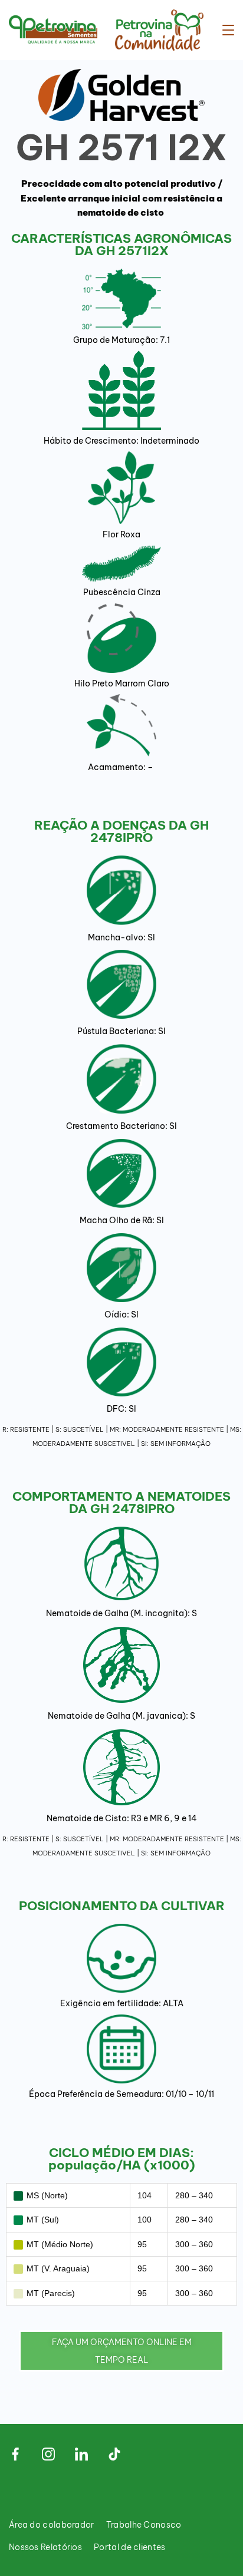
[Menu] (228, 30)
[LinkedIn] (81, 2454)
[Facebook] (15, 2454)
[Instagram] (48, 2454)
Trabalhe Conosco (144, 2525)
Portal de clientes (129, 2547)
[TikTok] (114, 2454)
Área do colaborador (52, 2525)
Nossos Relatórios (45, 2547)
